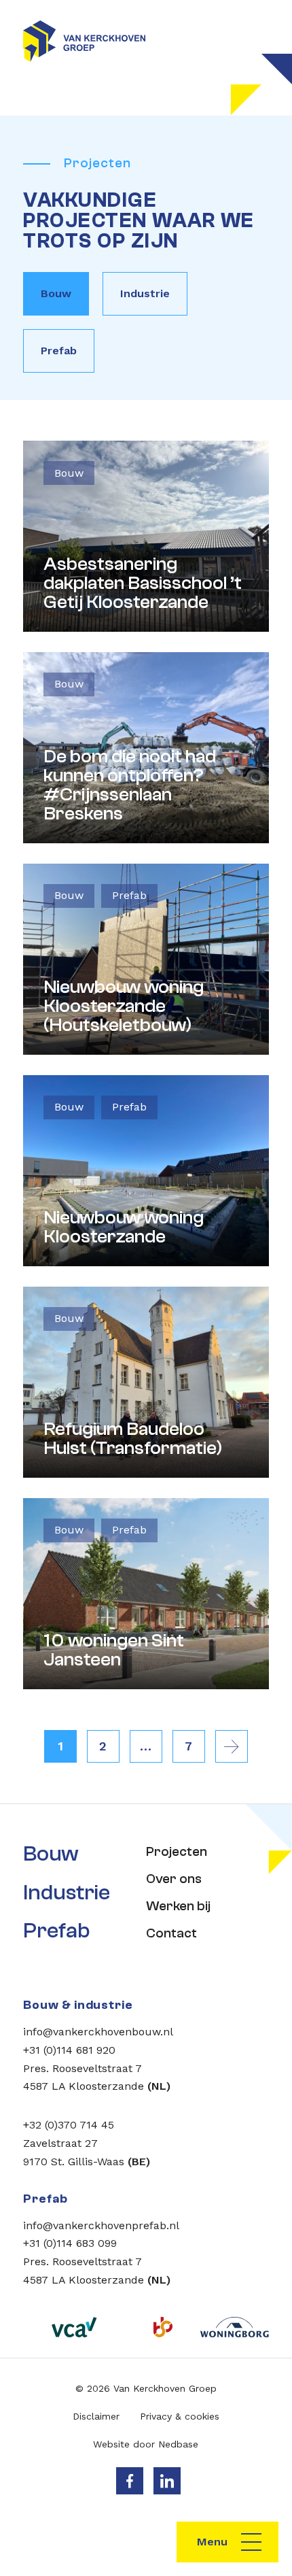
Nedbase (178, 2444)
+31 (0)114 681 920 (69, 2050)
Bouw (56, 293)
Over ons (174, 1879)
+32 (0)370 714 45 (69, 2125)
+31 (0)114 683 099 (70, 2243)
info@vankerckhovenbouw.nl (98, 2032)
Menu (212, 2542)
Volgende (232, 1746)
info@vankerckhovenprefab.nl (101, 2225)
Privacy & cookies (180, 2416)
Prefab (59, 351)
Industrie (145, 293)
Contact (171, 1933)
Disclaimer (96, 2416)
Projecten (177, 1851)
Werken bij (178, 1906)
